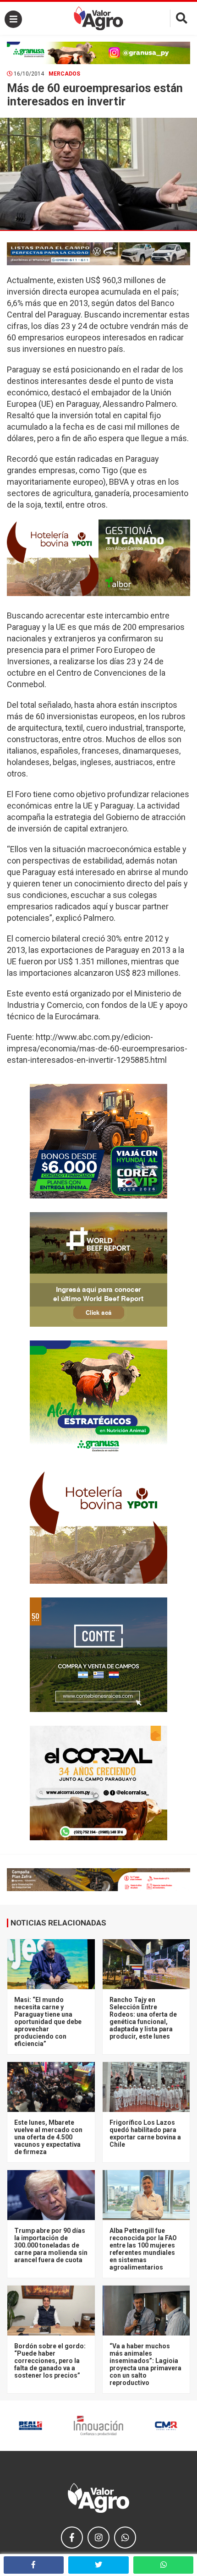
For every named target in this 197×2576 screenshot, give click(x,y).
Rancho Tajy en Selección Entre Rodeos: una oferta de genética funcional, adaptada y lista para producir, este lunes (143, 2018)
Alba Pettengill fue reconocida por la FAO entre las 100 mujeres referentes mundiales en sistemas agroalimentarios (143, 2249)
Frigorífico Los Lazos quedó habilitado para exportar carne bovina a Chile (145, 2133)
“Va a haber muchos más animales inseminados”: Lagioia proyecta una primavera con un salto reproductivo (145, 2364)
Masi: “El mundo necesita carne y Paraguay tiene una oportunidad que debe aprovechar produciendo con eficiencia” (48, 2022)
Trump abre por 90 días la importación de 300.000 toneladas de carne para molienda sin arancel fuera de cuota (51, 2245)
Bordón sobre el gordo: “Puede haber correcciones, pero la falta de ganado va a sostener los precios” (50, 2361)
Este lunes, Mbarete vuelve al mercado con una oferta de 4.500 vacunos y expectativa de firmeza (48, 2137)
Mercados (64, 74)
